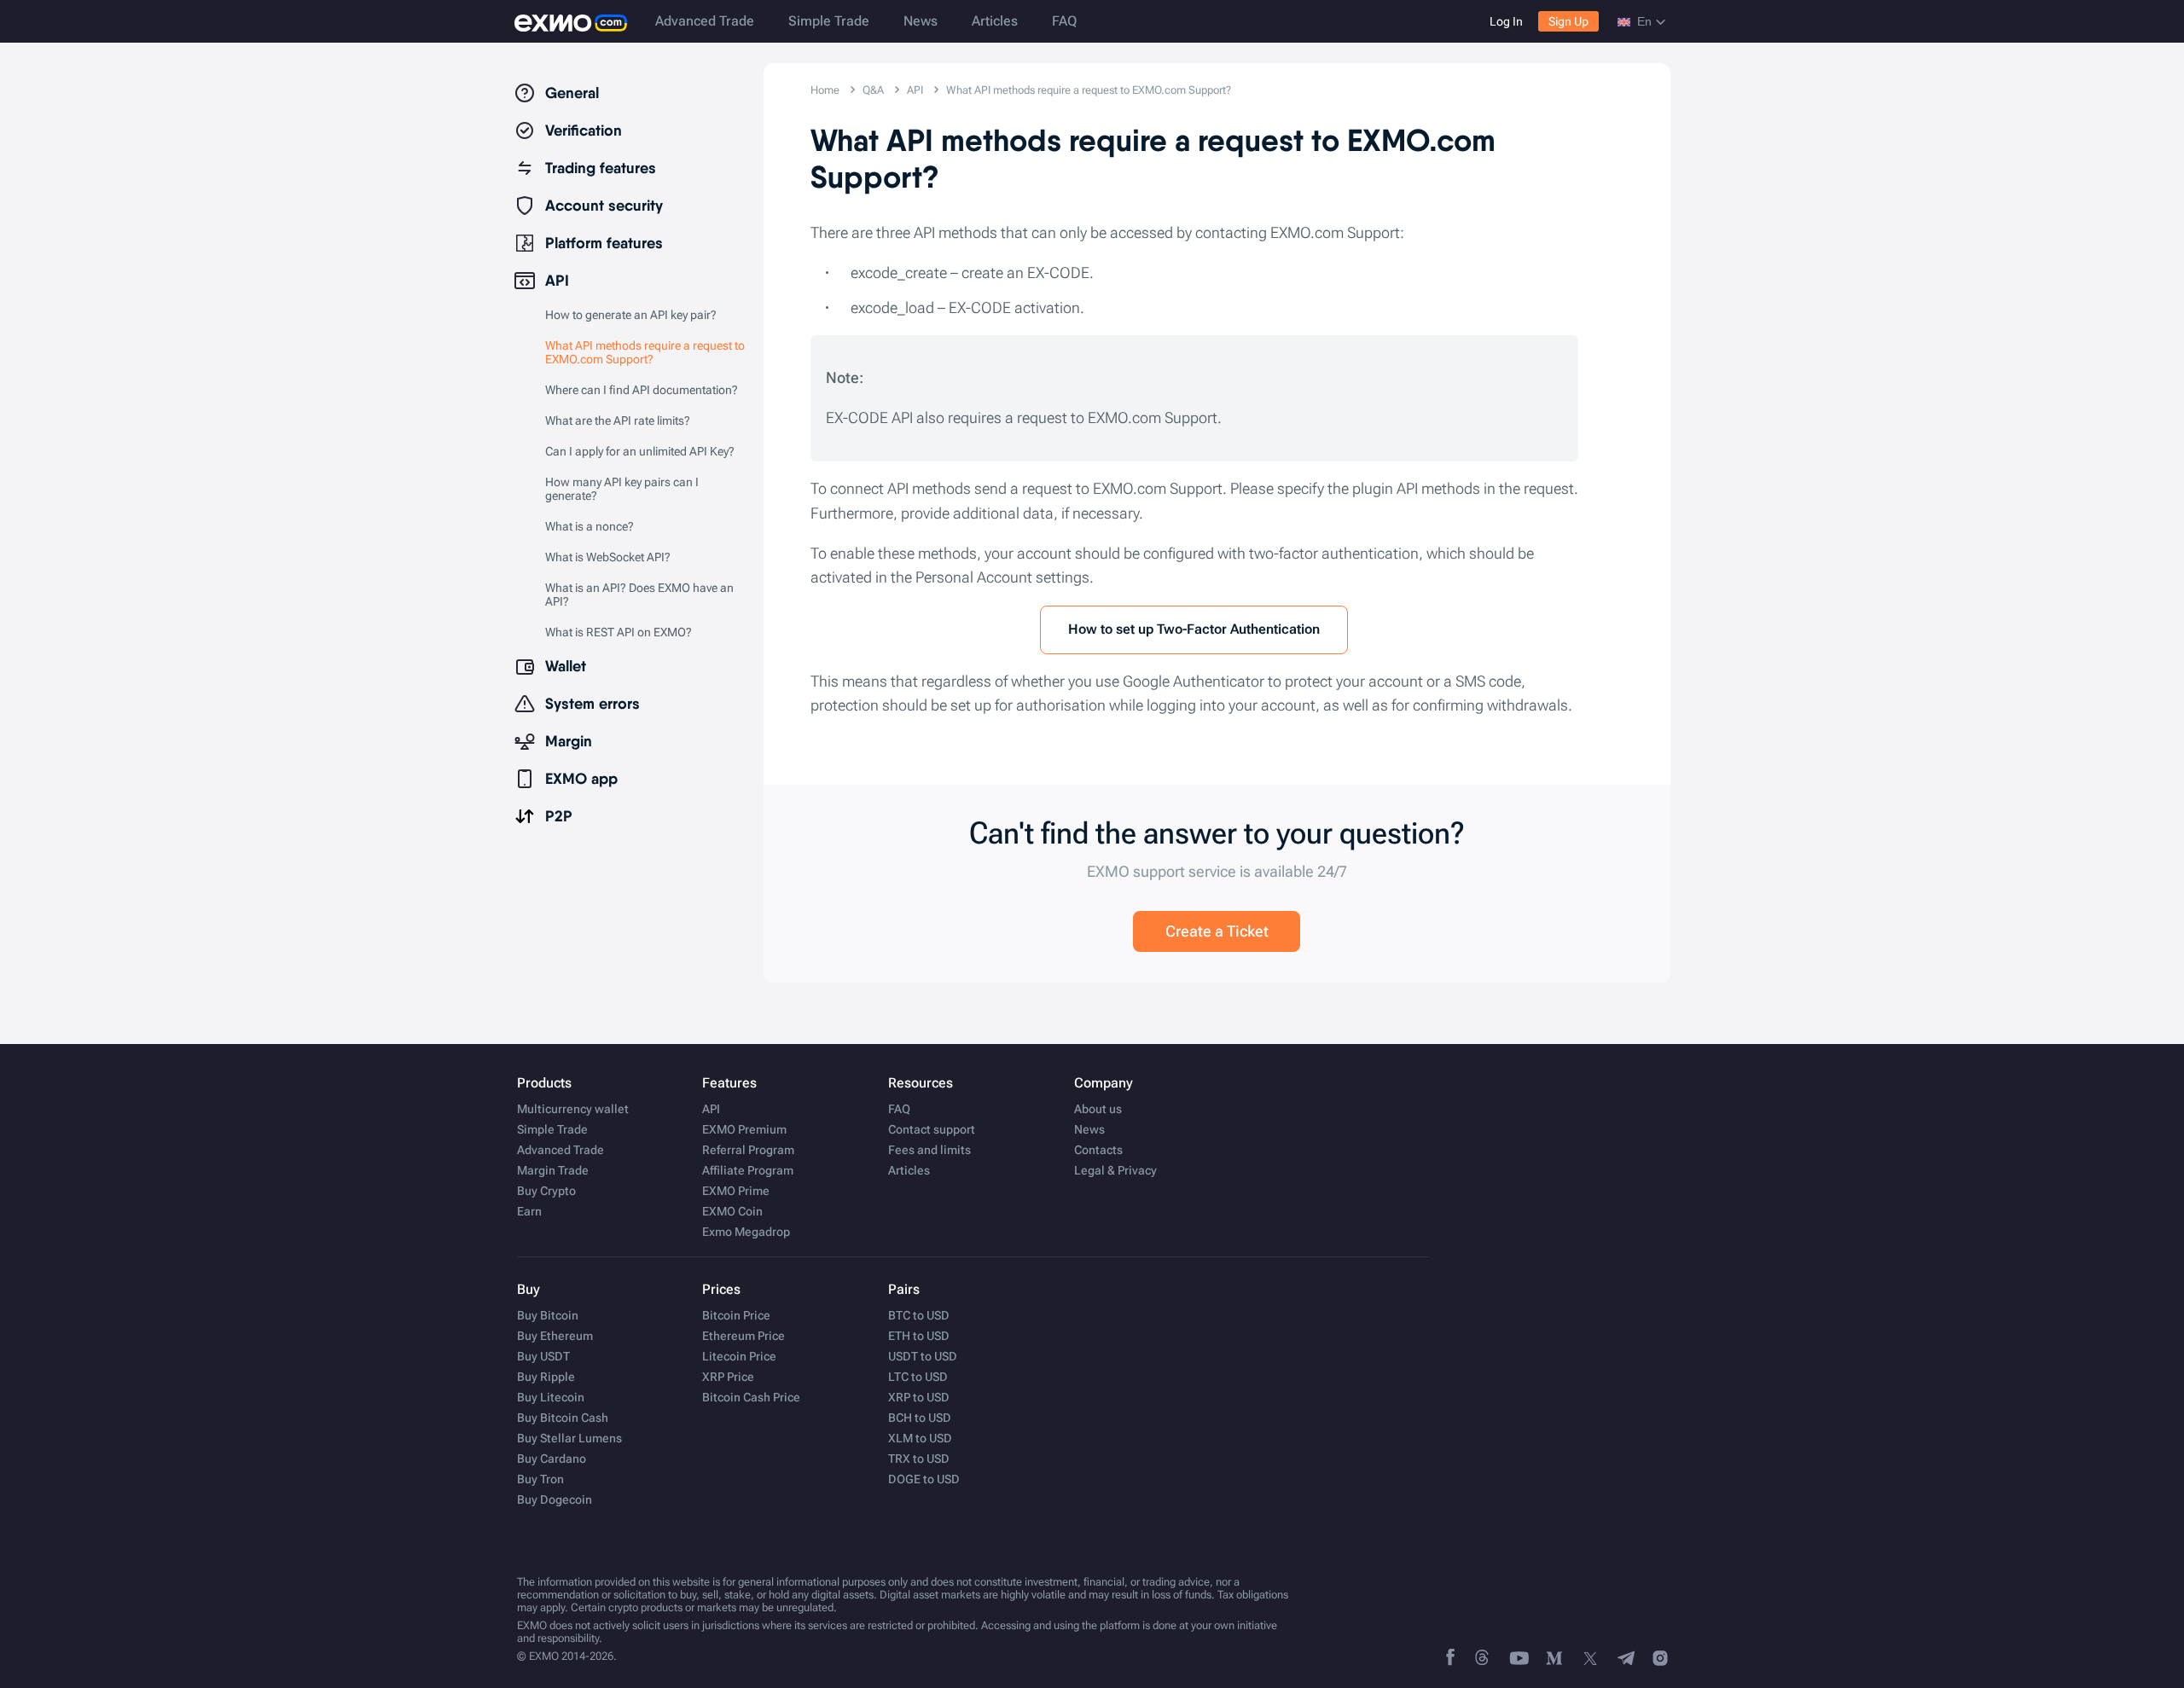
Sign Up (1568, 21)
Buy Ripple (546, 1377)
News (921, 21)
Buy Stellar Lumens (569, 1438)
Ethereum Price (743, 1336)
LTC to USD (918, 1377)
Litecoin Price (739, 1356)
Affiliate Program (748, 1170)
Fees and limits (929, 1150)
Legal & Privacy (1115, 1170)
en (1644, 21)
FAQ (1064, 21)
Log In (1506, 21)
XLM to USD (920, 1438)
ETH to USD (919, 1336)
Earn (529, 1211)
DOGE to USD (924, 1479)
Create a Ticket (1217, 931)
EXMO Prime (736, 1191)
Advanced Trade (705, 21)
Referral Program (748, 1150)
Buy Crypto (546, 1191)
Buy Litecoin (551, 1397)
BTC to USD (919, 1315)
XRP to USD (919, 1397)
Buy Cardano (552, 1459)
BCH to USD (920, 1418)
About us (1098, 1109)
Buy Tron (540, 1479)
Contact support (932, 1129)
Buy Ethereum (555, 1336)
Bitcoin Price (736, 1315)
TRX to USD (919, 1459)
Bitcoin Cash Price (751, 1397)
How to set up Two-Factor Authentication (1194, 629)
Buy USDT (543, 1356)
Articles (995, 21)
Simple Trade (829, 21)
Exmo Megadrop (746, 1232)
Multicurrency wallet (573, 1109)
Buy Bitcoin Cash (563, 1418)
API (711, 1109)
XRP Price (728, 1377)
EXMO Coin (732, 1211)
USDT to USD (923, 1356)
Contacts (1098, 1150)
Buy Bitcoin (548, 1315)
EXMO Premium (744, 1129)
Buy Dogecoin (555, 1499)
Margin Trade (553, 1170)
